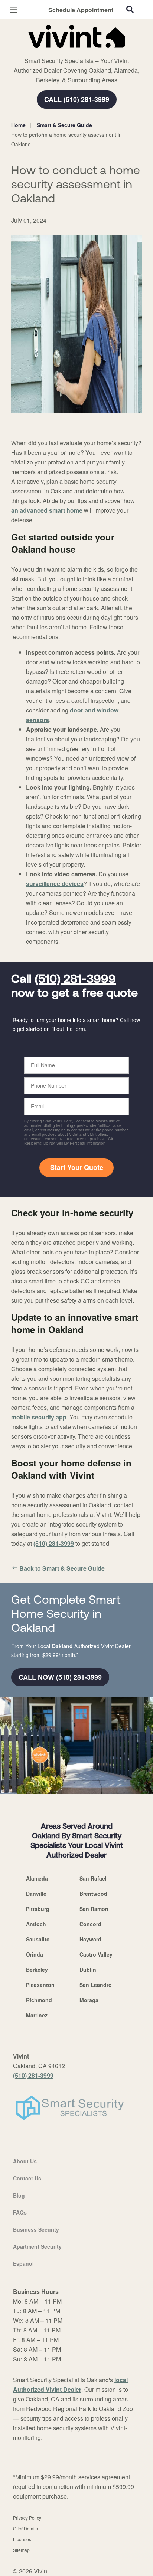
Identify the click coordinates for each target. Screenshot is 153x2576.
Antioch (36, 1924)
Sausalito (38, 1939)
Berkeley (37, 1970)
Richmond (39, 2000)
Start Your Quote (77, 1167)
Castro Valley (96, 1954)
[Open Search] (130, 9)
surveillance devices (55, 884)
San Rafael (93, 1878)
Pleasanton (40, 1985)
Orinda (35, 1954)
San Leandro (96, 1985)
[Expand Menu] (79, 52)
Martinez (37, 2015)
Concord (90, 1924)
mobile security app (39, 1417)
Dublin (88, 1970)
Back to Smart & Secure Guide (62, 1568)
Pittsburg (38, 1909)
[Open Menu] (14, 10)
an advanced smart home (47, 510)
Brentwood (93, 1894)
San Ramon (94, 1909)
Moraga (89, 2000)
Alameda (37, 1878)
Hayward (90, 1939)
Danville (36, 1894)
